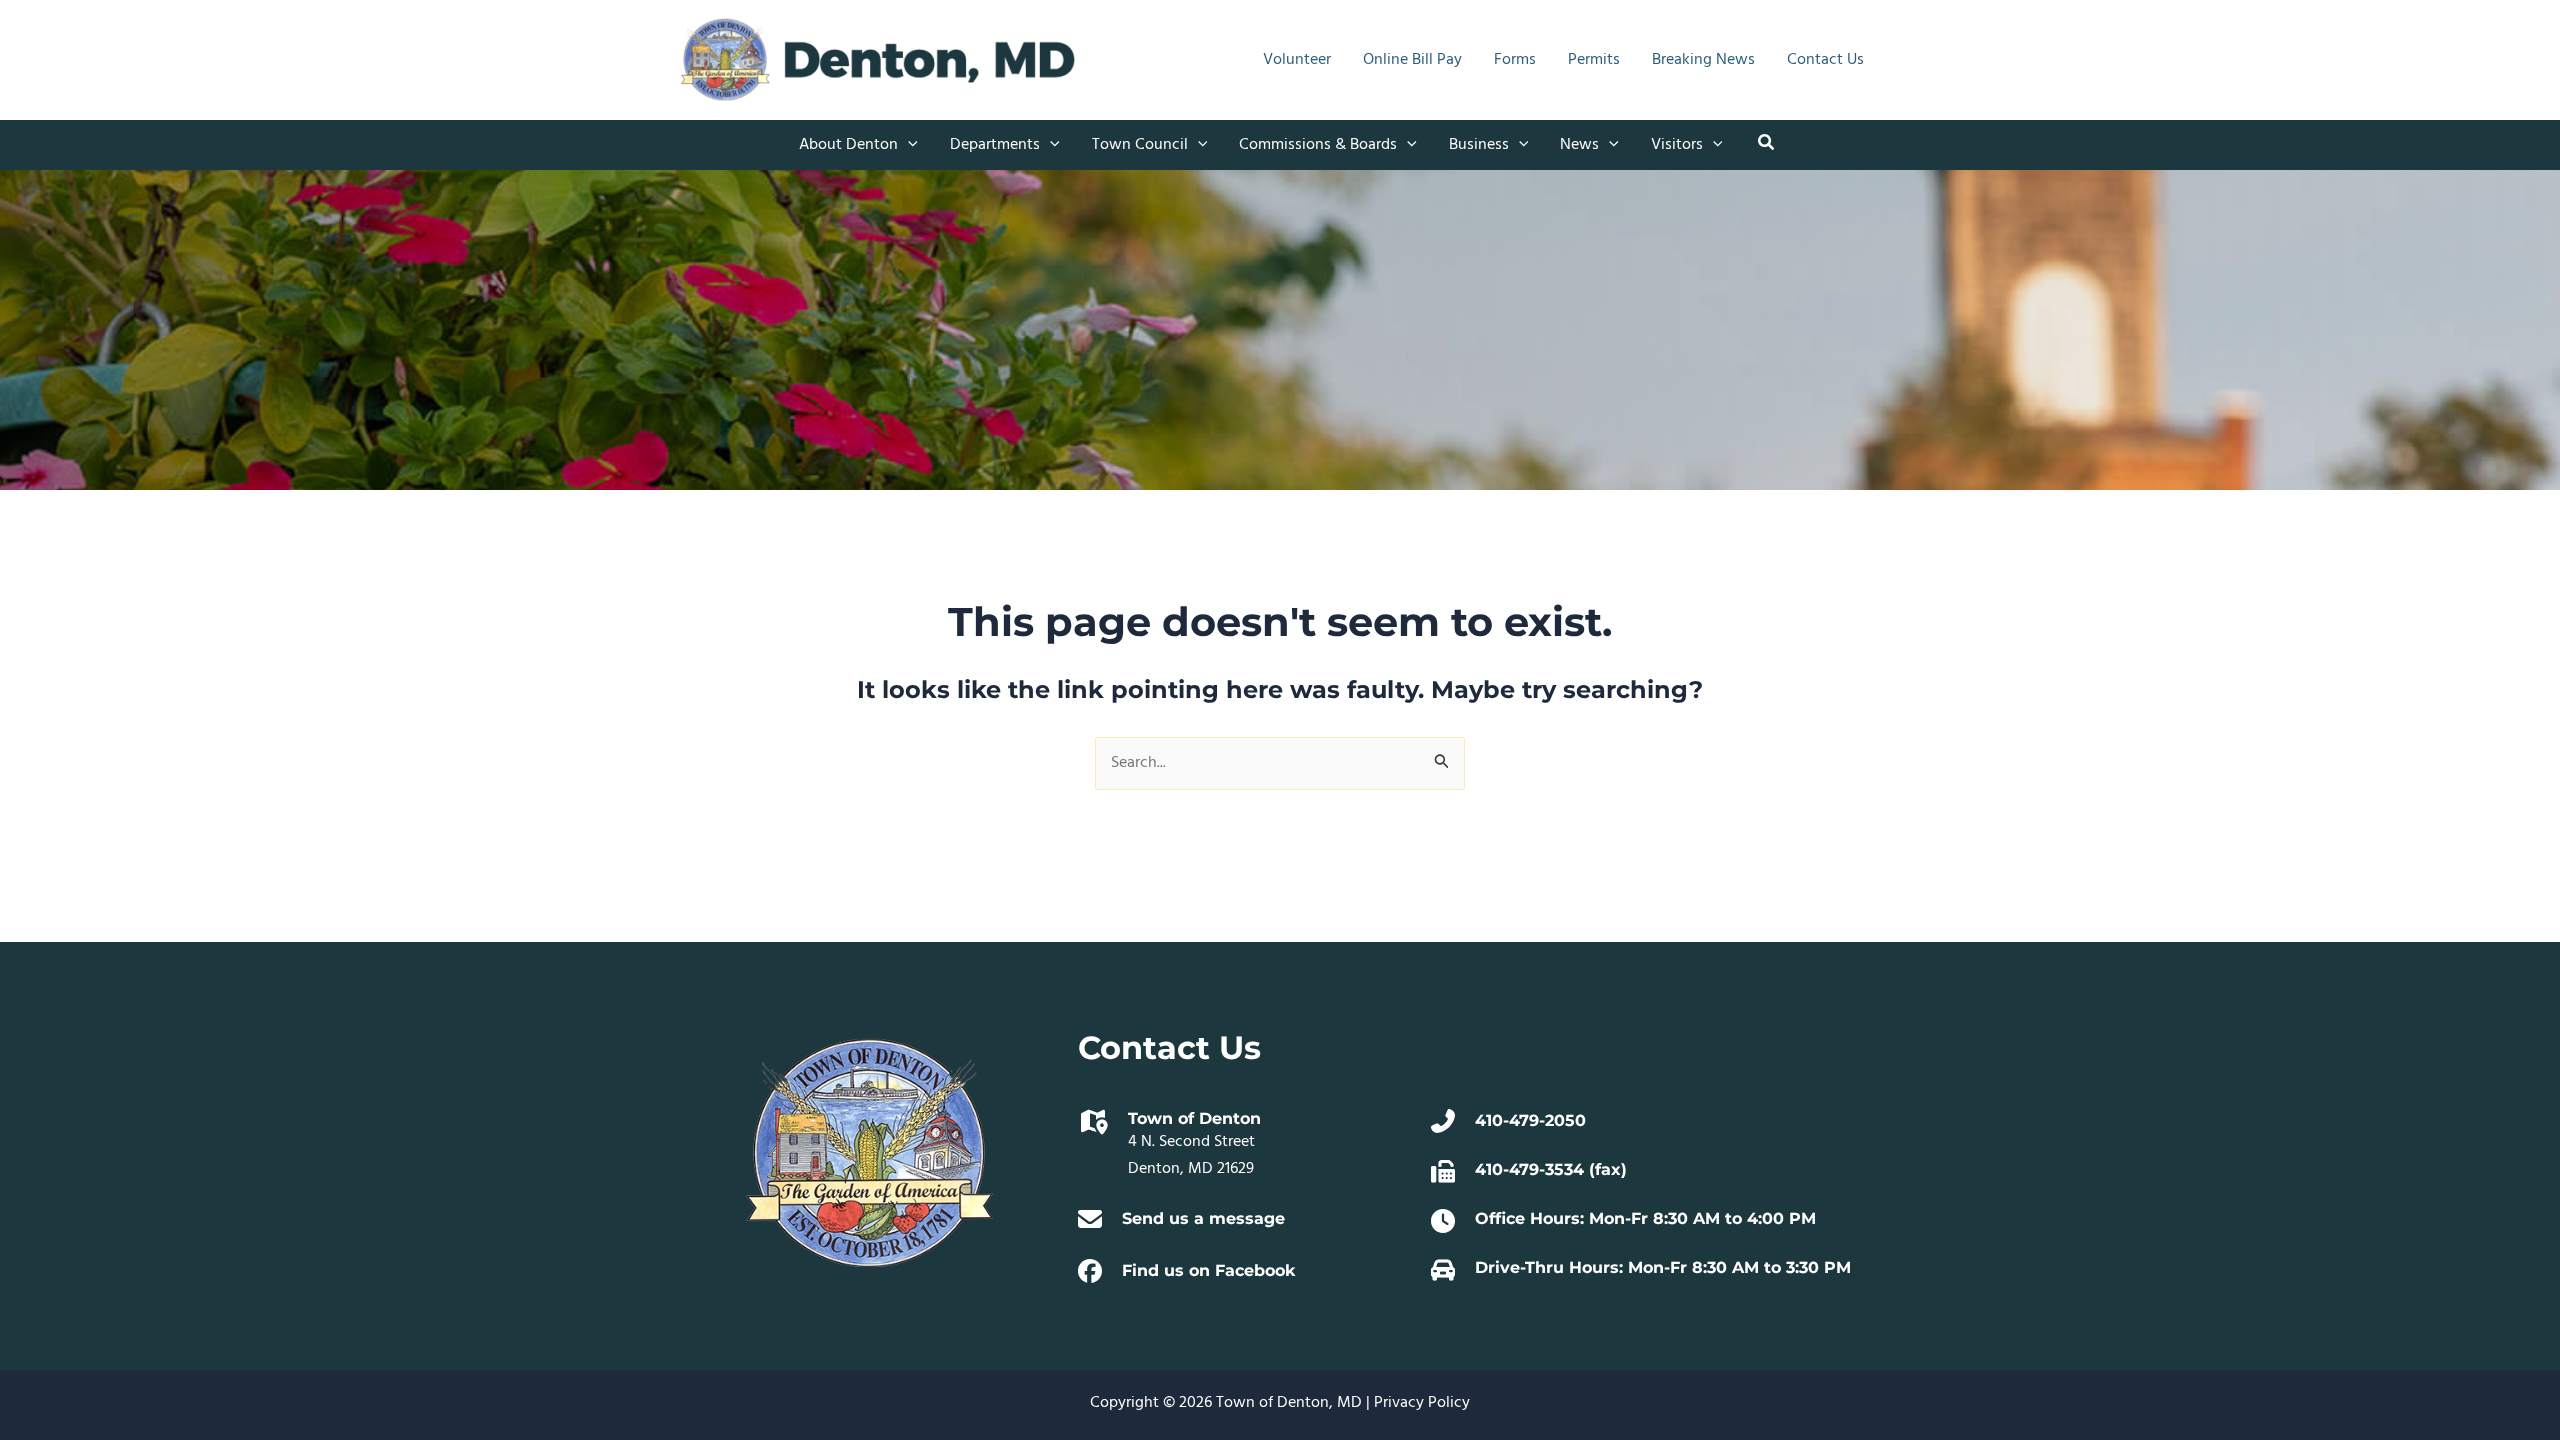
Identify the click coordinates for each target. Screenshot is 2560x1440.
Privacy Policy (1422, 1403)
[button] (908, 145)
